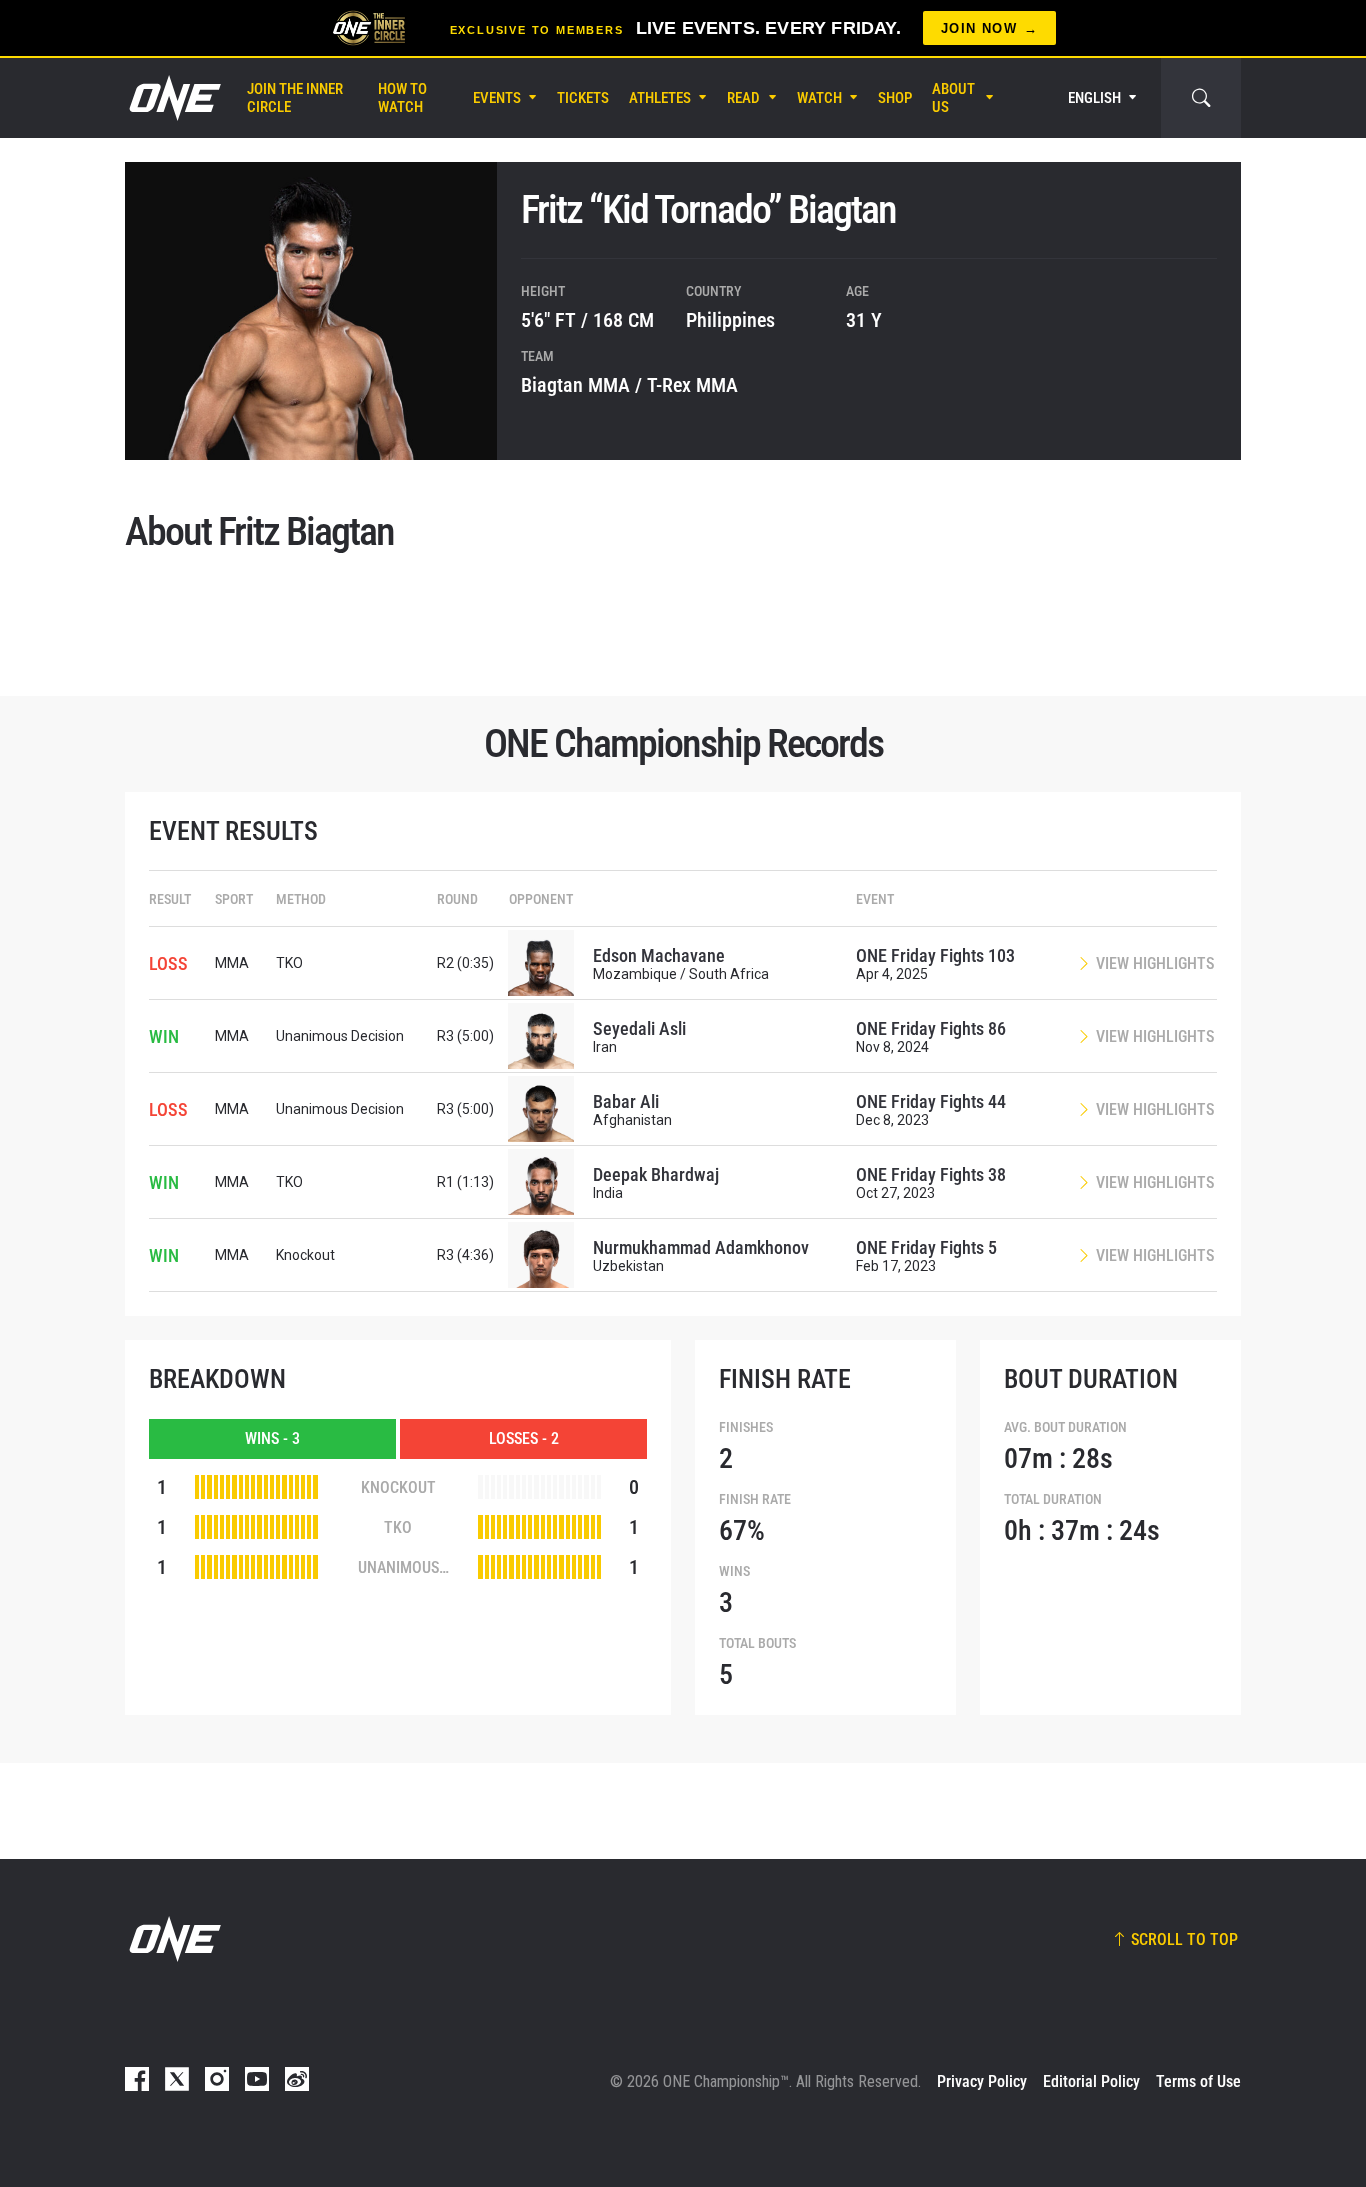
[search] (1201, 98)
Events (497, 98)
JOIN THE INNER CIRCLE (295, 98)
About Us (953, 98)
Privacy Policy (982, 2081)
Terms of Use (1198, 2081)
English (1094, 98)
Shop (895, 98)
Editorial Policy (1091, 2081)
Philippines (730, 320)
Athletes (660, 98)
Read (743, 98)
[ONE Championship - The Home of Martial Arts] (173, 98)
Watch (819, 98)
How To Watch (402, 98)
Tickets (583, 98)
